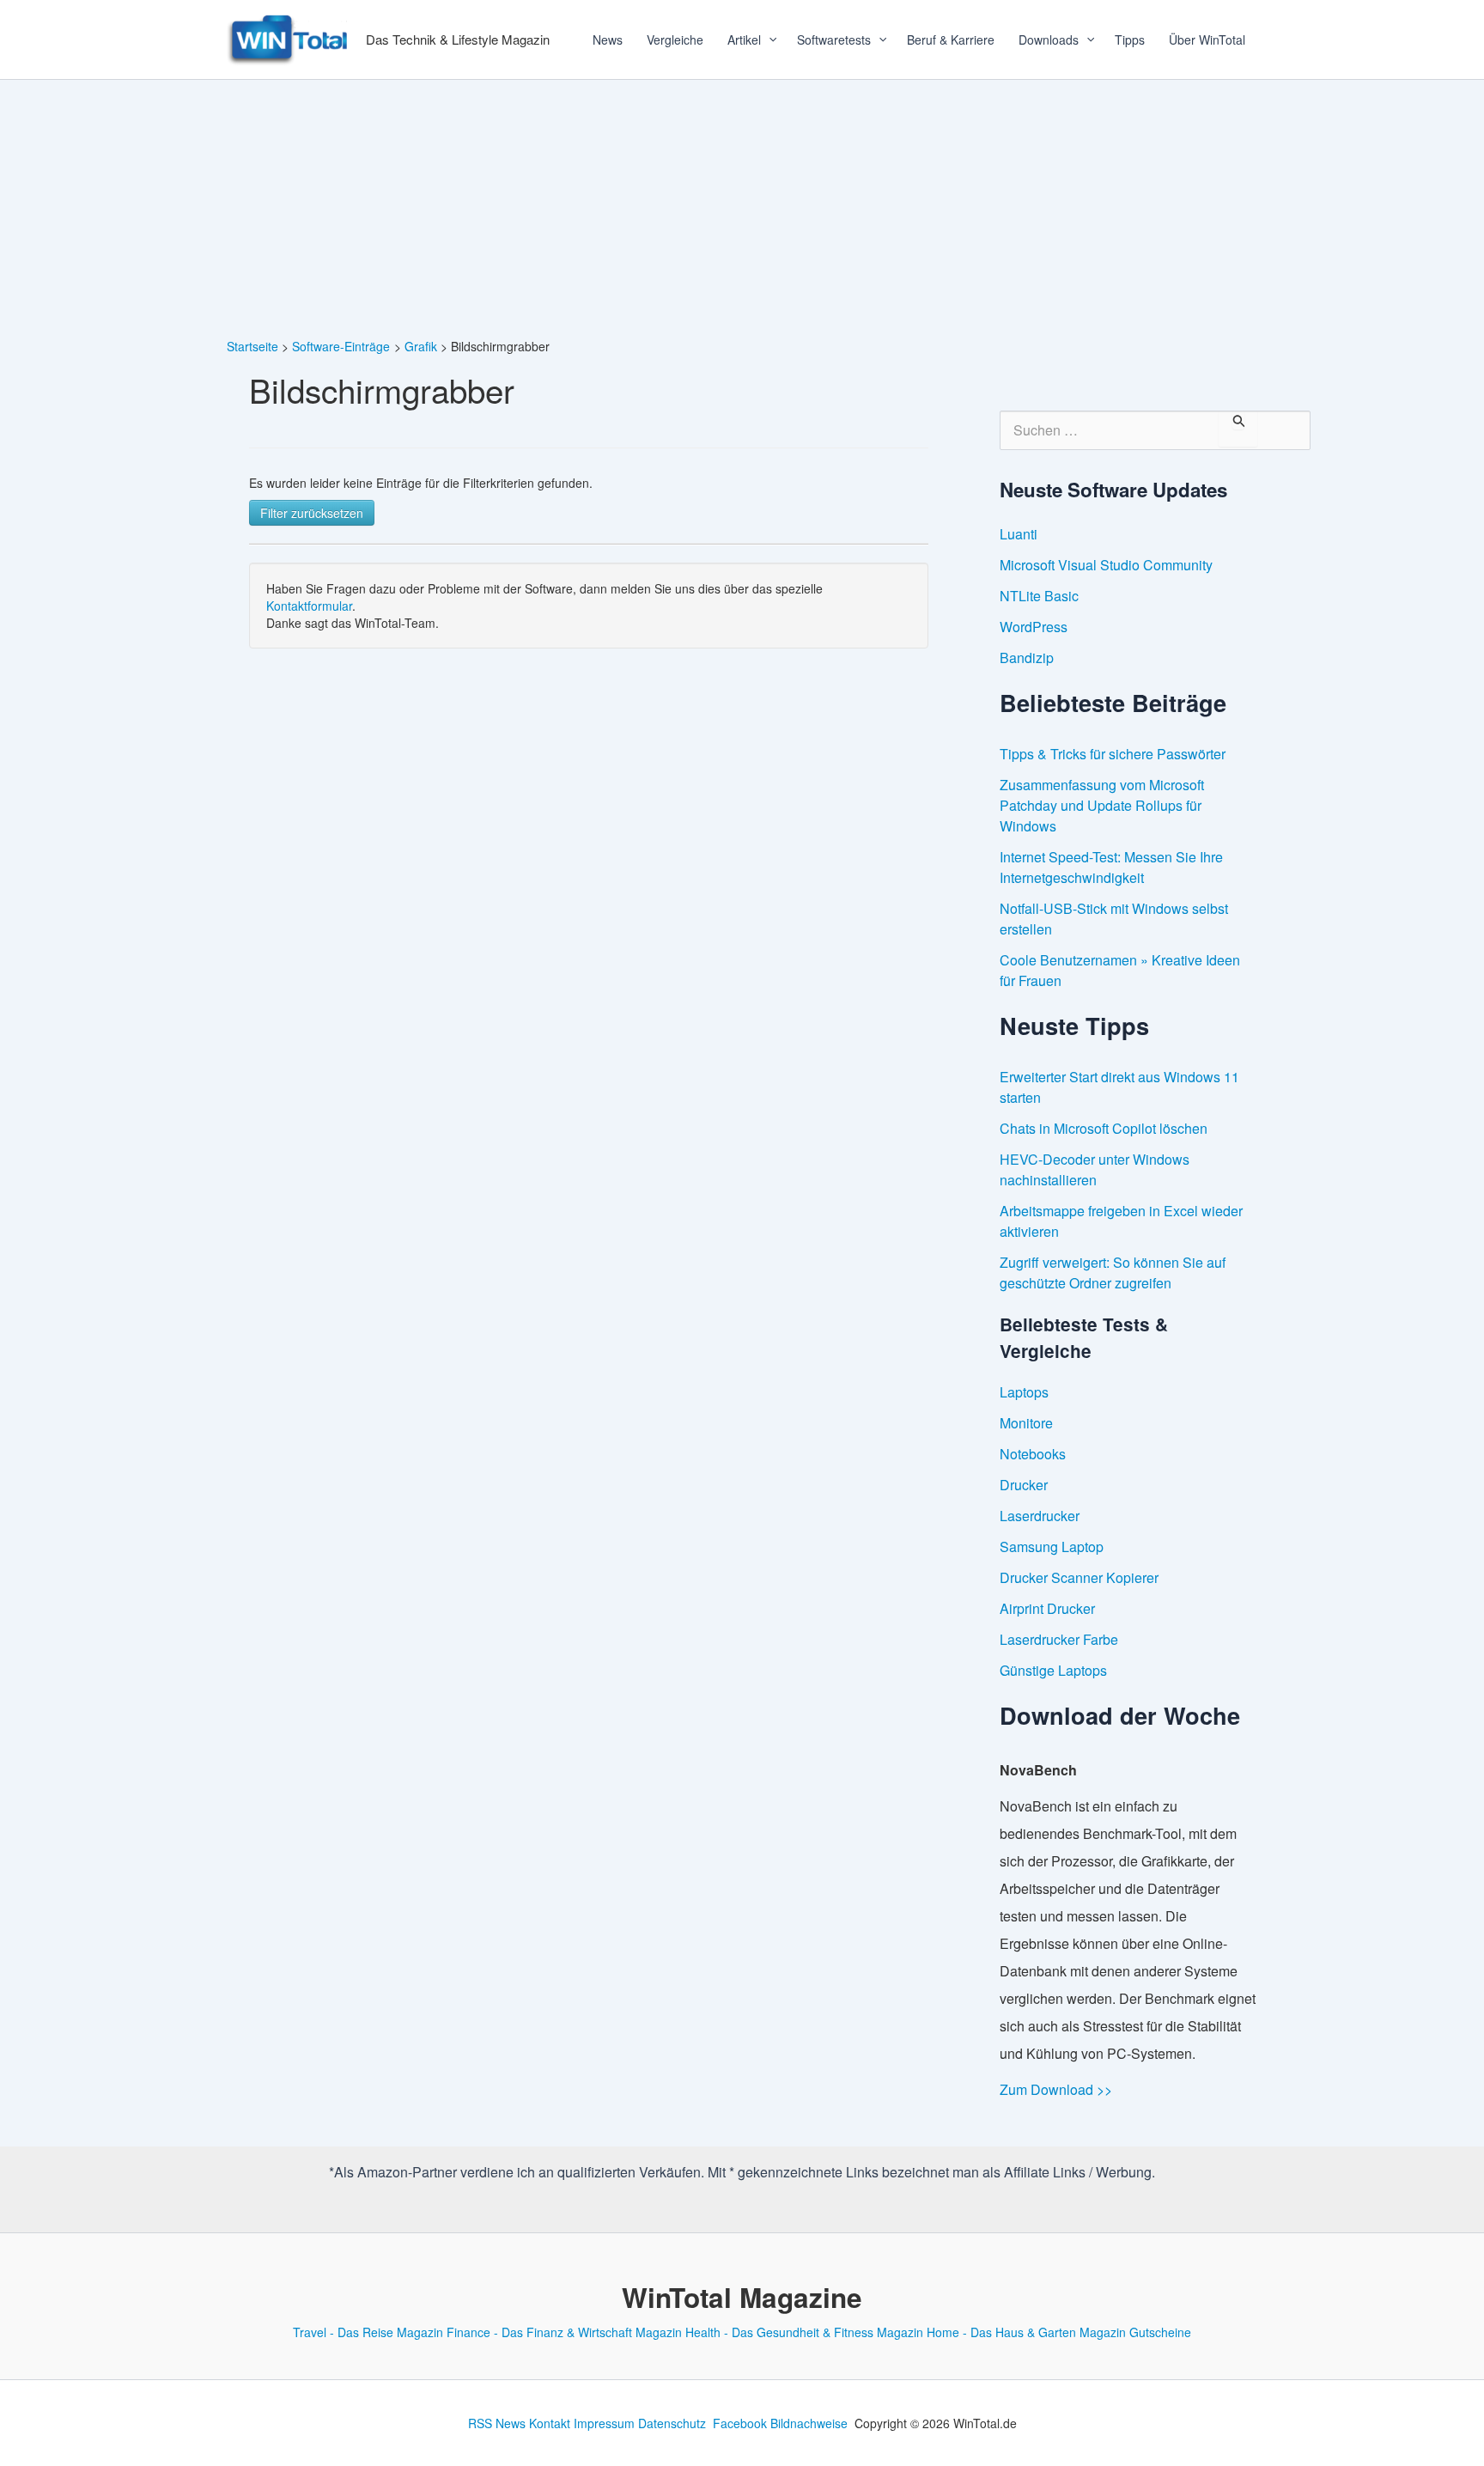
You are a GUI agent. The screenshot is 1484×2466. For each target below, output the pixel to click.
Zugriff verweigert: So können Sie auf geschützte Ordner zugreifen (1113, 1273)
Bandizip (1027, 658)
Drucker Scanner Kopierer (1079, 1577)
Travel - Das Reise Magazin (368, 2332)
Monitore (1026, 1423)
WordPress (1034, 627)
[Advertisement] (742, 209)
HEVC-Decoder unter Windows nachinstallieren (1095, 1169)
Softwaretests (834, 40)
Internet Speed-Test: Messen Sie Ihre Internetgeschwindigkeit (1111, 867)
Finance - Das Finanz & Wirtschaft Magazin (564, 2332)
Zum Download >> (1056, 2089)
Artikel (744, 40)
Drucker (1024, 1485)
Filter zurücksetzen (312, 513)
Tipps (1130, 40)
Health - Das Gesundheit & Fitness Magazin (804, 2332)
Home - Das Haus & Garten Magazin (1026, 2332)
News (608, 40)
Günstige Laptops (1053, 1670)
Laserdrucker (1040, 1516)
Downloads (1049, 40)
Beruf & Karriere (951, 40)
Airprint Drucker (1047, 1608)
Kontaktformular (309, 606)
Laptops (1024, 1392)
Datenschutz (672, 2423)
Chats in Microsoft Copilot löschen (1104, 1128)
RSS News (497, 2423)
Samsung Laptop (1052, 1547)
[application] (767, 40)
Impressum (604, 2423)
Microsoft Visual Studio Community (1106, 565)
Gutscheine (1160, 2332)
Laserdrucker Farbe (1059, 1639)
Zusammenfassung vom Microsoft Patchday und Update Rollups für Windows (1102, 805)
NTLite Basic (1039, 596)
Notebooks (1033, 1454)
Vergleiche (675, 40)
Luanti (1019, 534)
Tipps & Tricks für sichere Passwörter (1113, 754)
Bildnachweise (809, 2423)
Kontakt (550, 2423)
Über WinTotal (1207, 40)
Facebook (740, 2423)
